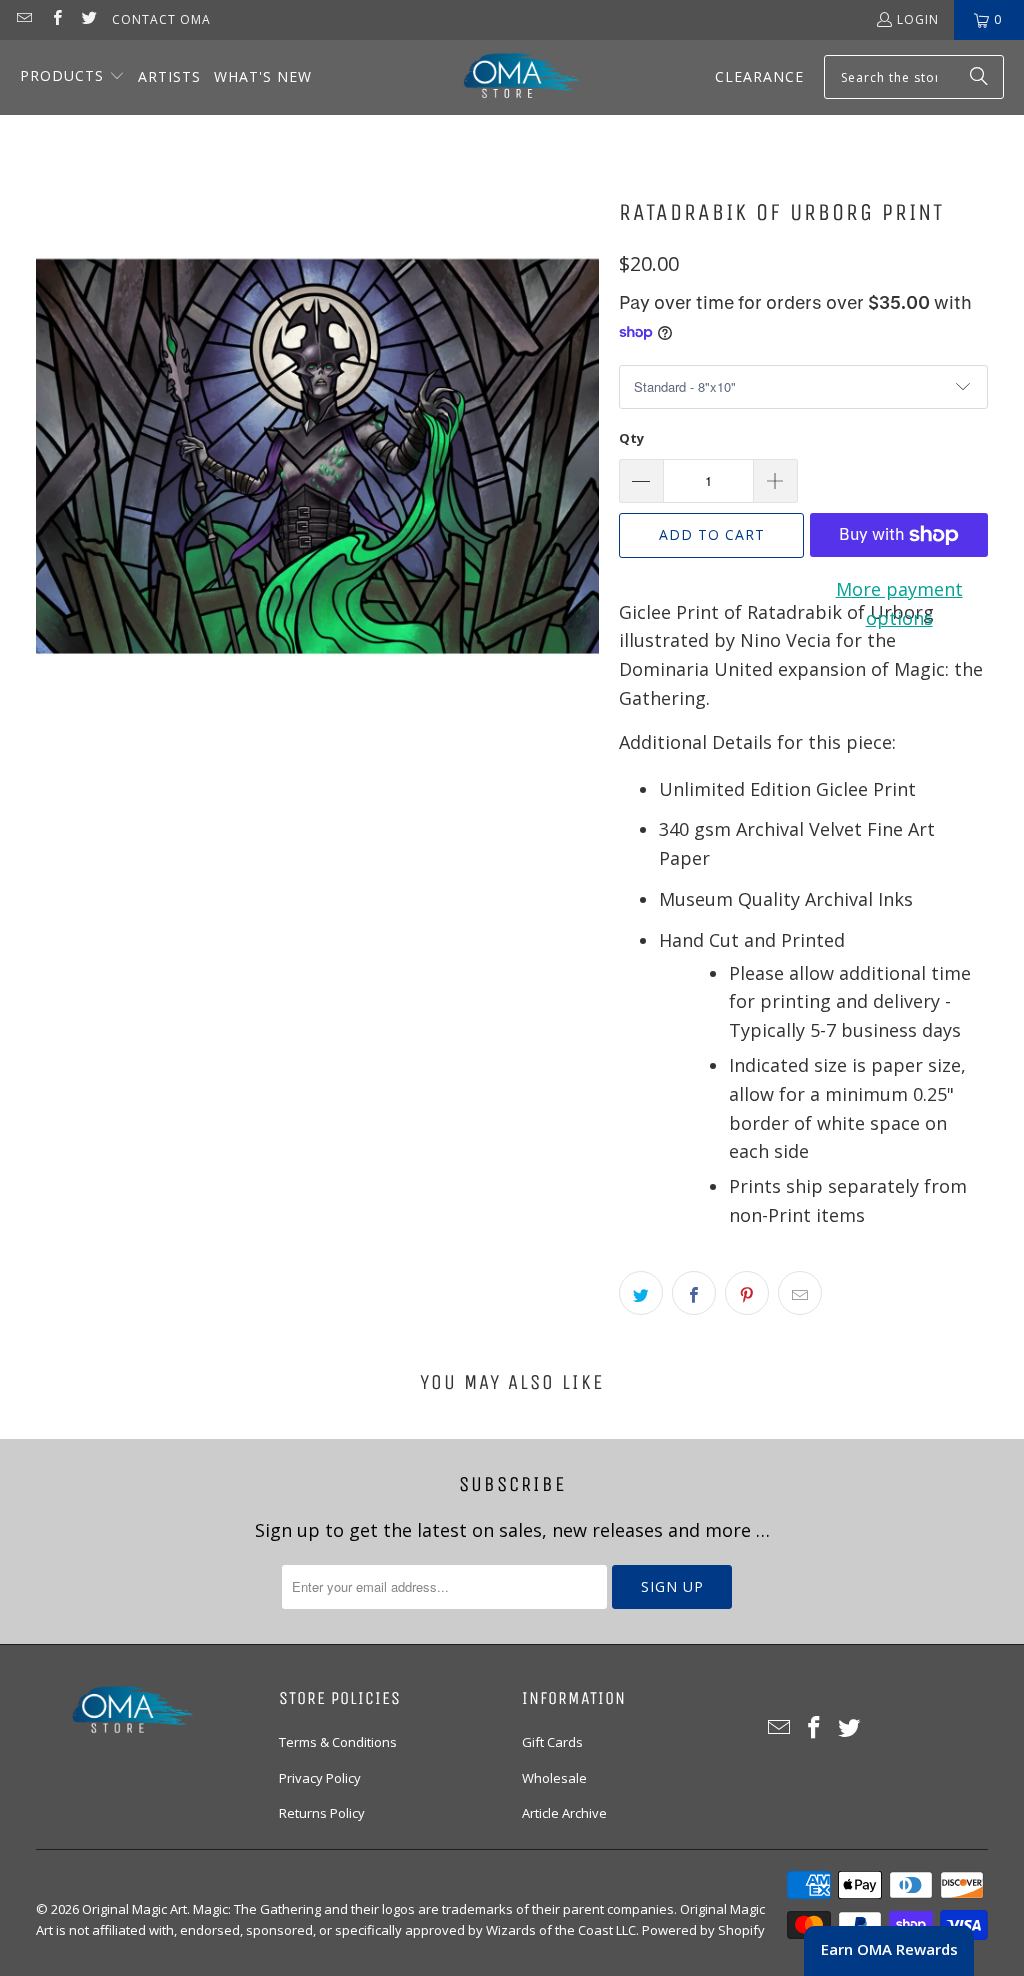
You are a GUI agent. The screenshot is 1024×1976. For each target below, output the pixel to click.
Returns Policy (322, 1813)
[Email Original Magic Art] (23, 19)
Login (918, 19)
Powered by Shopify (703, 1930)
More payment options (899, 603)
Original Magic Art (134, 1909)
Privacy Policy (320, 1778)
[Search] (979, 77)
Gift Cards (552, 1742)
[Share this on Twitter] (641, 1293)
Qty (631, 438)
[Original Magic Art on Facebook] (55, 19)
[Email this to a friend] (800, 1293)
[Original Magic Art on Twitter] (88, 19)
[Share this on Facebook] (694, 1293)
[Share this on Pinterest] (747, 1293)
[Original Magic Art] (509, 77)
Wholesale (554, 1778)
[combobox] (914, 77)
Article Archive (564, 1813)
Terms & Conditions (338, 1742)
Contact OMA (161, 19)
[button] (72, 77)
